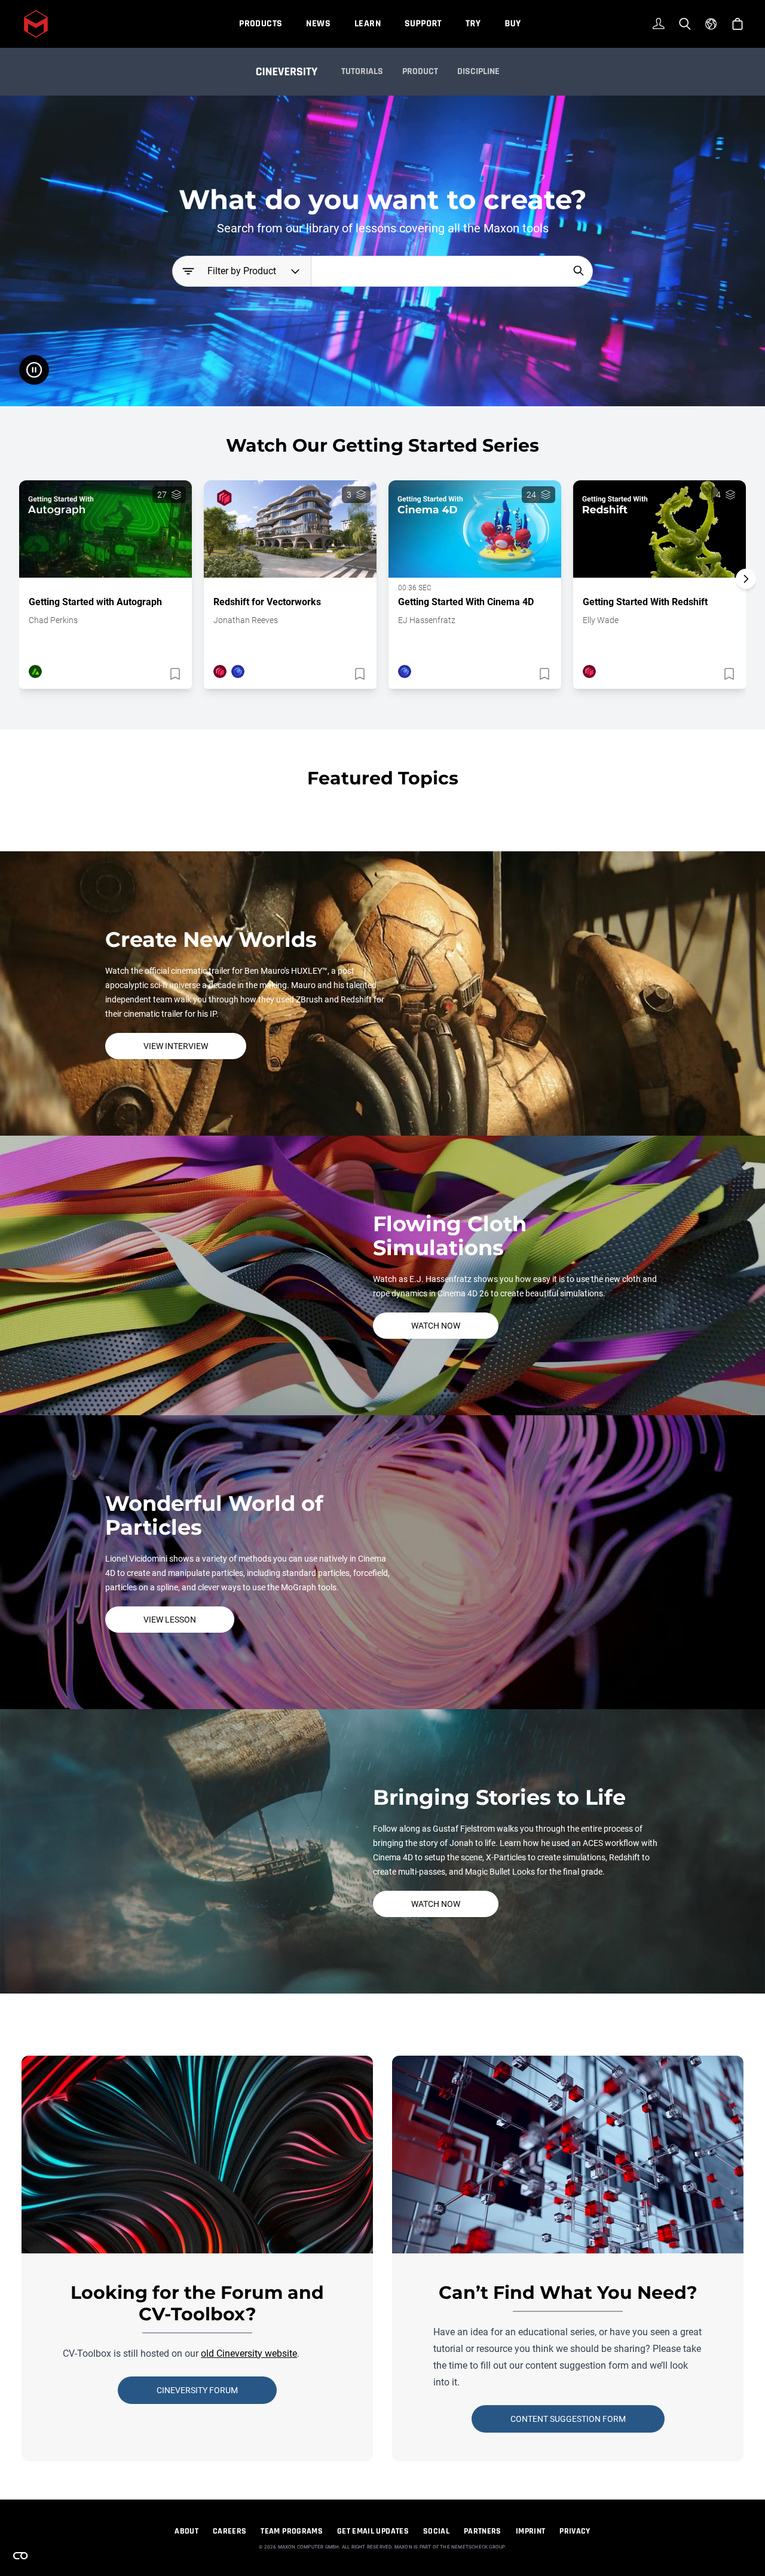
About (186, 2531)
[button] (746, 600)
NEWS (318, 24)
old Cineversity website (249, 2353)
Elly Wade (601, 620)
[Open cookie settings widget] (20, 2556)
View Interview (176, 1046)
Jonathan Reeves (246, 620)
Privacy (575, 2531)
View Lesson (170, 1620)
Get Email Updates (373, 2531)
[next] (746, 579)
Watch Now (436, 1326)
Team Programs (292, 2531)
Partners (483, 2531)
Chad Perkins (53, 620)
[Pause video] (34, 370)
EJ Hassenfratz (427, 620)
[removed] (174, 674)
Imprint (530, 2531)
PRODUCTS (261, 24)
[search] (579, 271)
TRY (473, 24)
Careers (229, 2531)
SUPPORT (423, 24)
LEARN (368, 24)
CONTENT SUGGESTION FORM (568, 2419)
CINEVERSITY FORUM (197, 2390)
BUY (512, 24)
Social (436, 2531)
